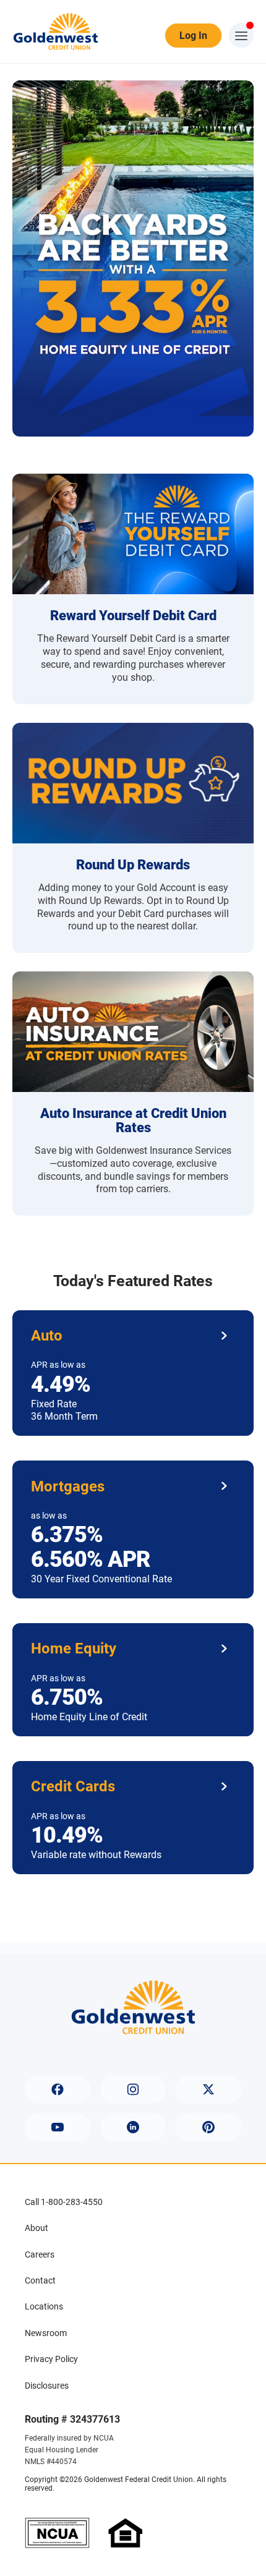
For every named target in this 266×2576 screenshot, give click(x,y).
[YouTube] (58, 2127)
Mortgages (68, 1486)
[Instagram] (133, 2089)
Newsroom (46, 2333)
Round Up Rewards (133, 865)
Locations (44, 2306)
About (36, 2228)
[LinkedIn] (133, 2127)
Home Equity (74, 1648)
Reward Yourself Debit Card (133, 616)
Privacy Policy (51, 2359)
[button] (239, 258)
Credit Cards (73, 1786)
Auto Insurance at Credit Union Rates (133, 1120)
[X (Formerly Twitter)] (208, 2089)
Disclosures (47, 2386)
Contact (40, 2280)
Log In (193, 36)
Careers (40, 2254)
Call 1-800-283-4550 (64, 2202)
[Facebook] (58, 2089)
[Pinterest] (208, 2127)
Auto (47, 1336)
